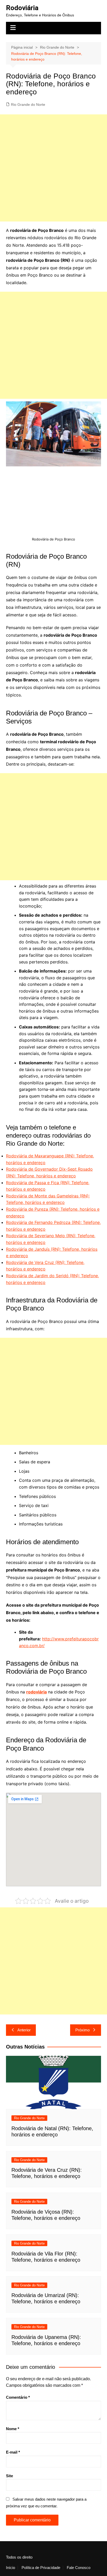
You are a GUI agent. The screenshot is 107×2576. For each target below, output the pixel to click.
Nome (13, 2429)
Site (9, 2476)
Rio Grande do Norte (28, 105)
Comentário (18, 2397)
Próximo (82, 2030)
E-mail (13, 2452)
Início (11, 2568)
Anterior (24, 2030)
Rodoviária (22, 8)
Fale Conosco (79, 2568)
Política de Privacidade (41, 2568)
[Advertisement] (53, 168)
